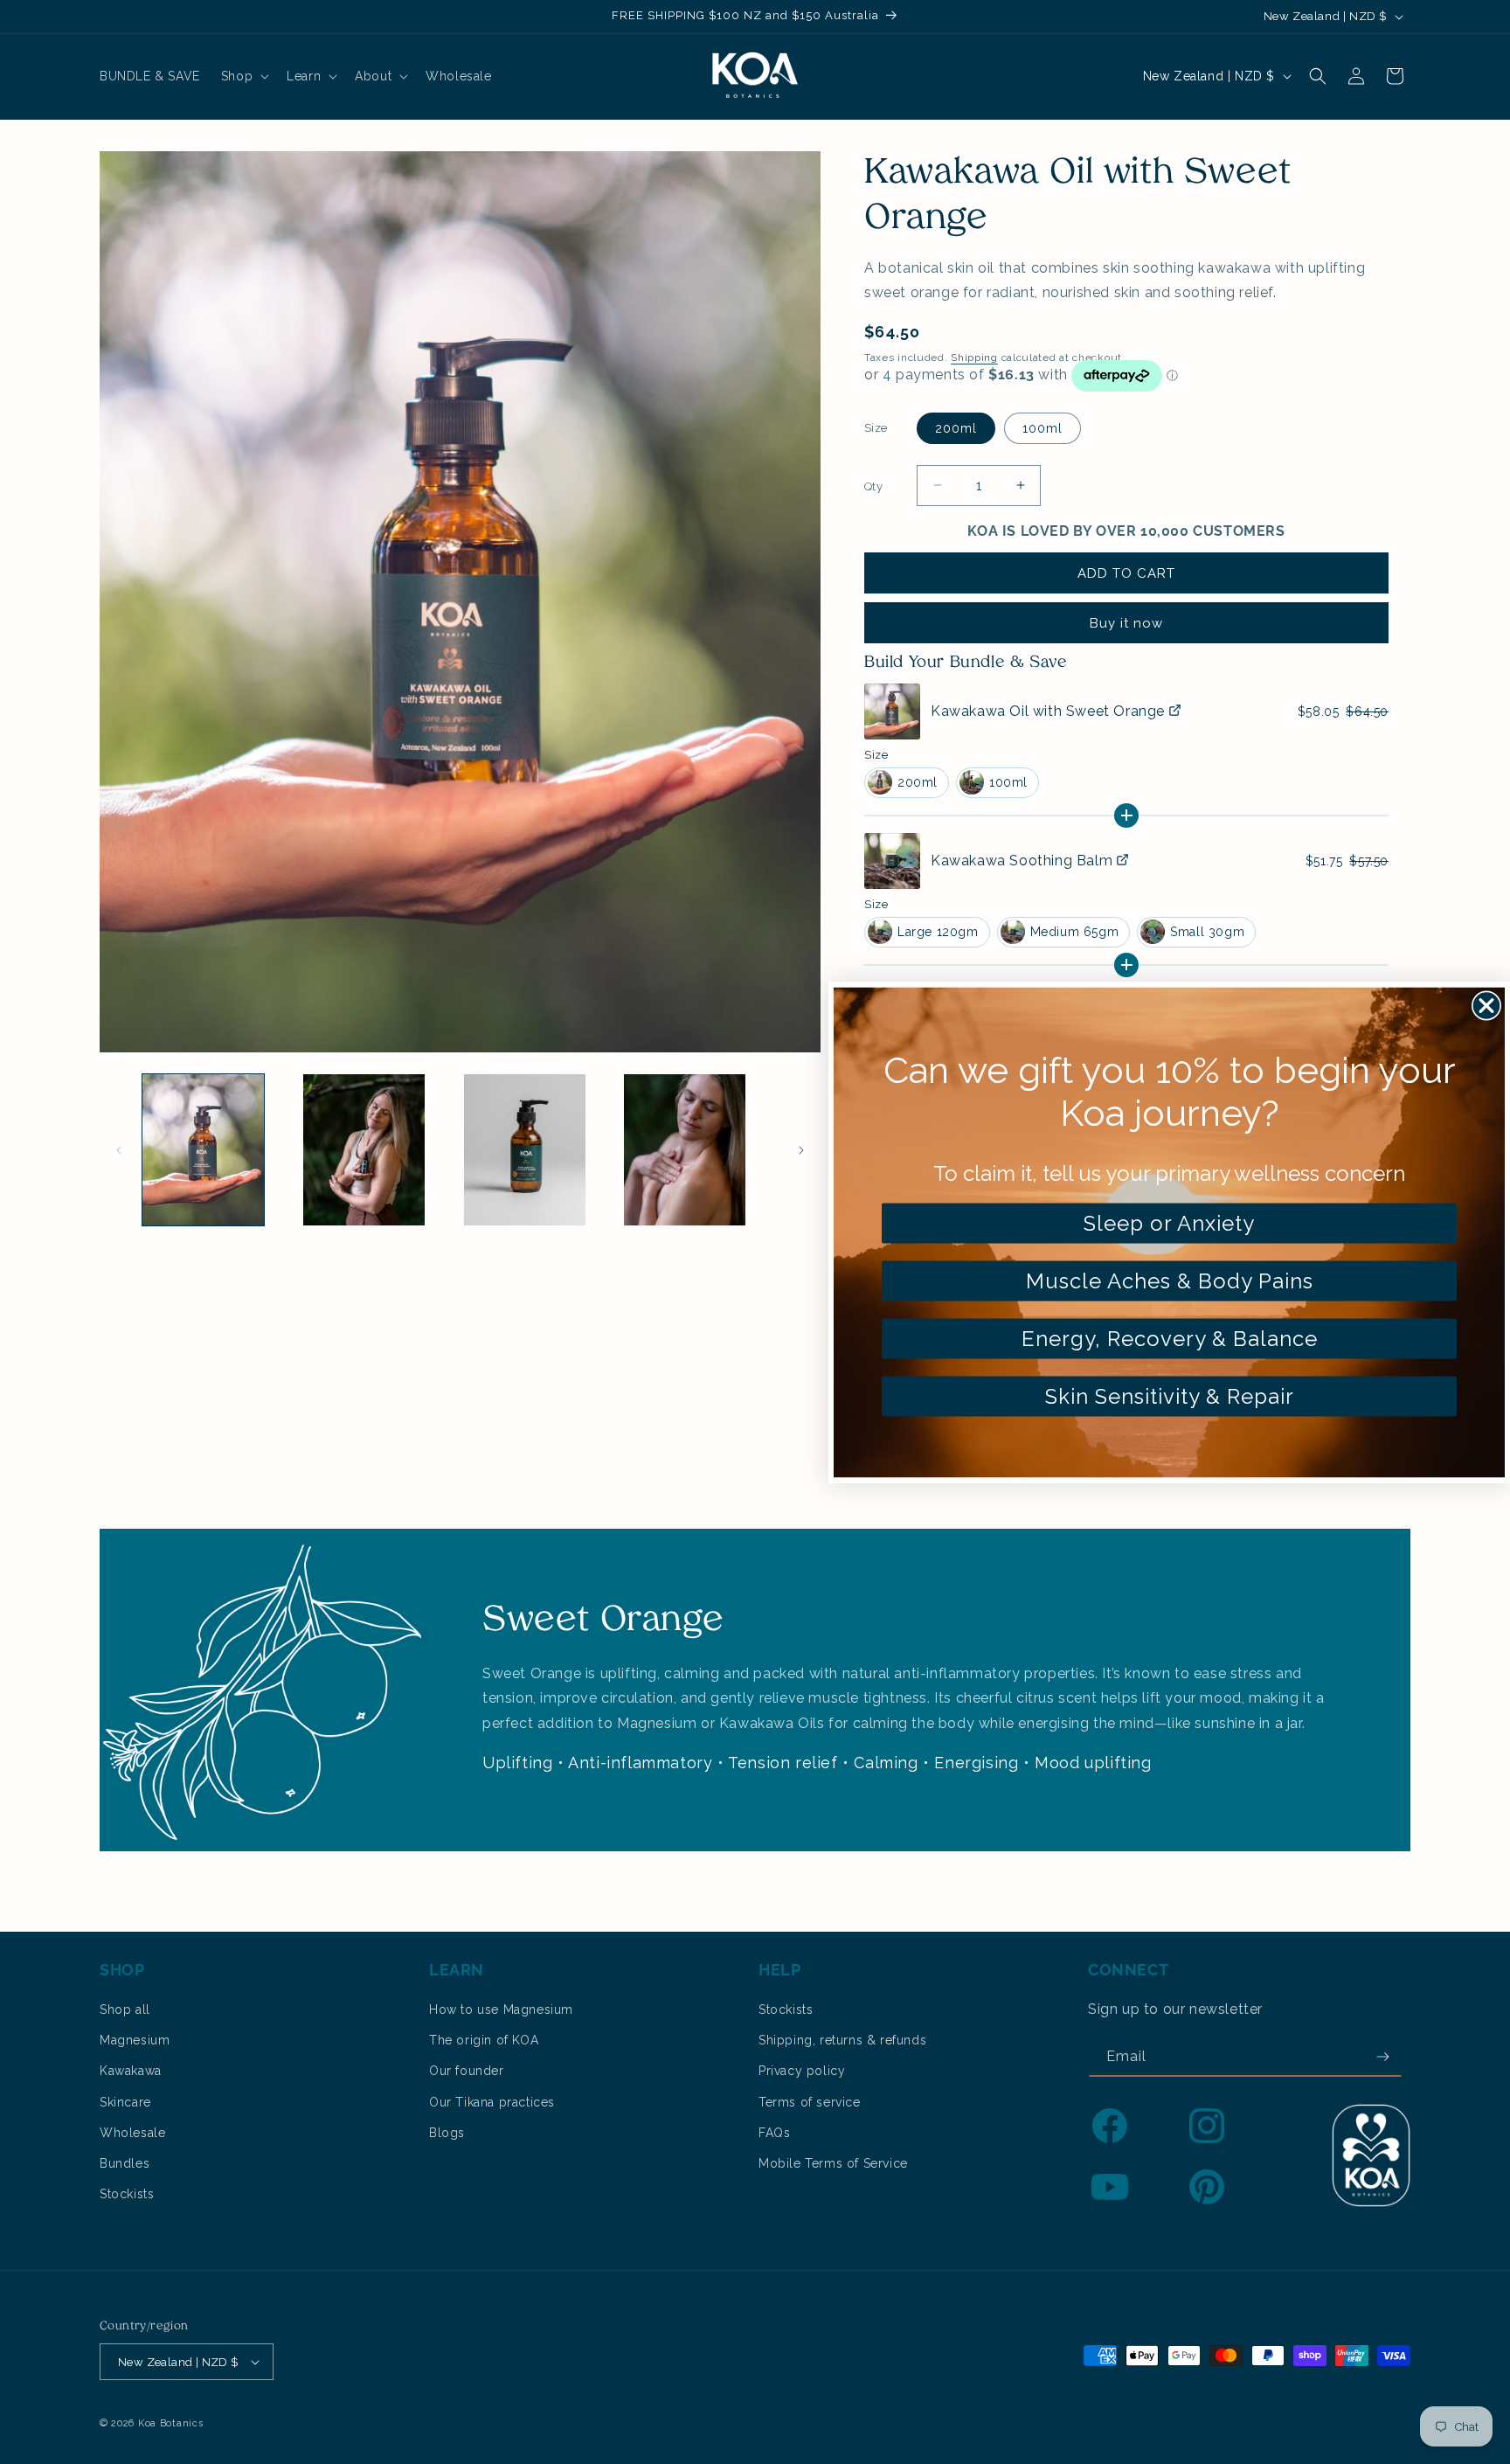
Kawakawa (131, 2071)
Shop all (125, 2009)
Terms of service (810, 2102)
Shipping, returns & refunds (842, 2040)
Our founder (467, 2071)
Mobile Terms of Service (833, 2163)
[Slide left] (119, 1150)
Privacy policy (802, 2071)
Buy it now (1126, 623)
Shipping (974, 357)
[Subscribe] (1382, 2057)
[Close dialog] (1486, 1005)
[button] (243, 76)
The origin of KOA (484, 2040)
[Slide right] (801, 1150)
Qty (873, 486)
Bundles (125, 2163)
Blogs (447, 2133)
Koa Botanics (170, 2423)
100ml (1042, 428)
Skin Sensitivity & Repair (1170, 1395)
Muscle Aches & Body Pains (1170, 1280)
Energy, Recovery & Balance (1170, 1338)
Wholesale (132, 2133)
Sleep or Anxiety (1169, 1222)
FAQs (774, 2133)
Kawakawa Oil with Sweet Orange (1048, 711)
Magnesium (135, 2040)
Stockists (127, 2194)
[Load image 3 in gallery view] (525, 1150)
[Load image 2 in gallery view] (364, 1150)
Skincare (125, 2102)
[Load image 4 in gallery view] (685, 1150)
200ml (956, 428)
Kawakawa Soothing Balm (1022, 861)
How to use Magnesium (501, 2009)
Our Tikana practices (492, 2102)
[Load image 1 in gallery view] (203, 1150)
